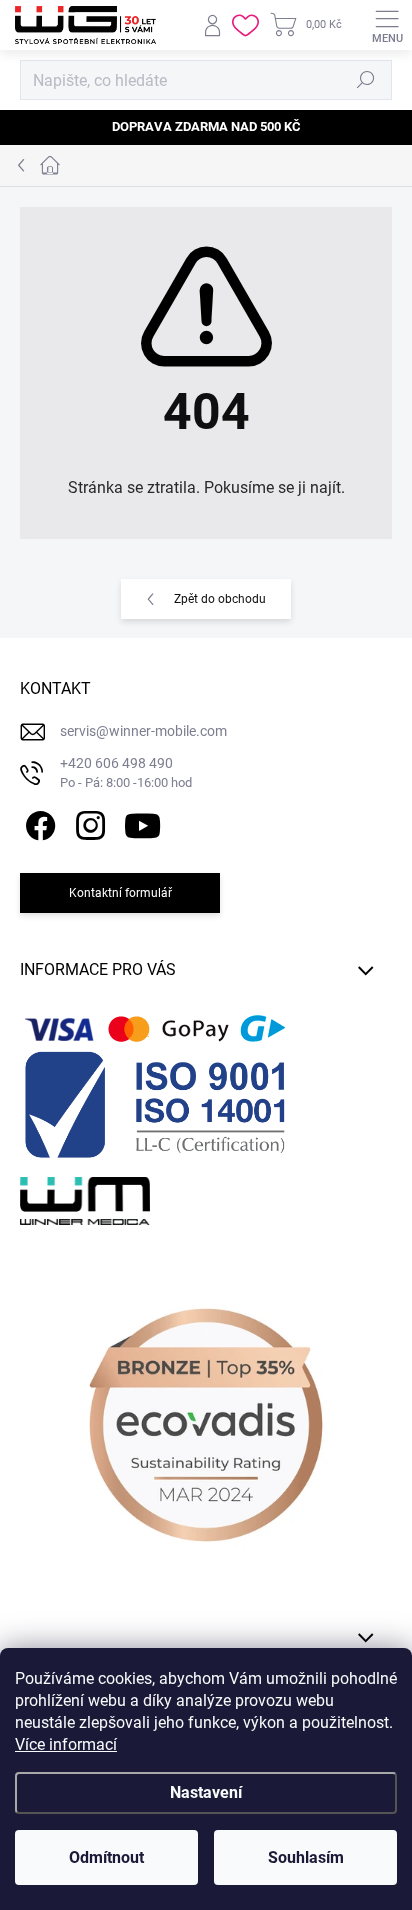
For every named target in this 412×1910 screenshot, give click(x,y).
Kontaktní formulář (120, 893)
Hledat (366, 80)
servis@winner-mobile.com (143, 731)
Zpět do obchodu (220, 599)
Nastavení (206, 1792)
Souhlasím (306, 1857)
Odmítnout (106, 1857)
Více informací (66, 1744)
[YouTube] (142, 822)
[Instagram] (87, 822)
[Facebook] (37, 822)
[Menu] (387, 25)
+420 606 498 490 (126, 772)
